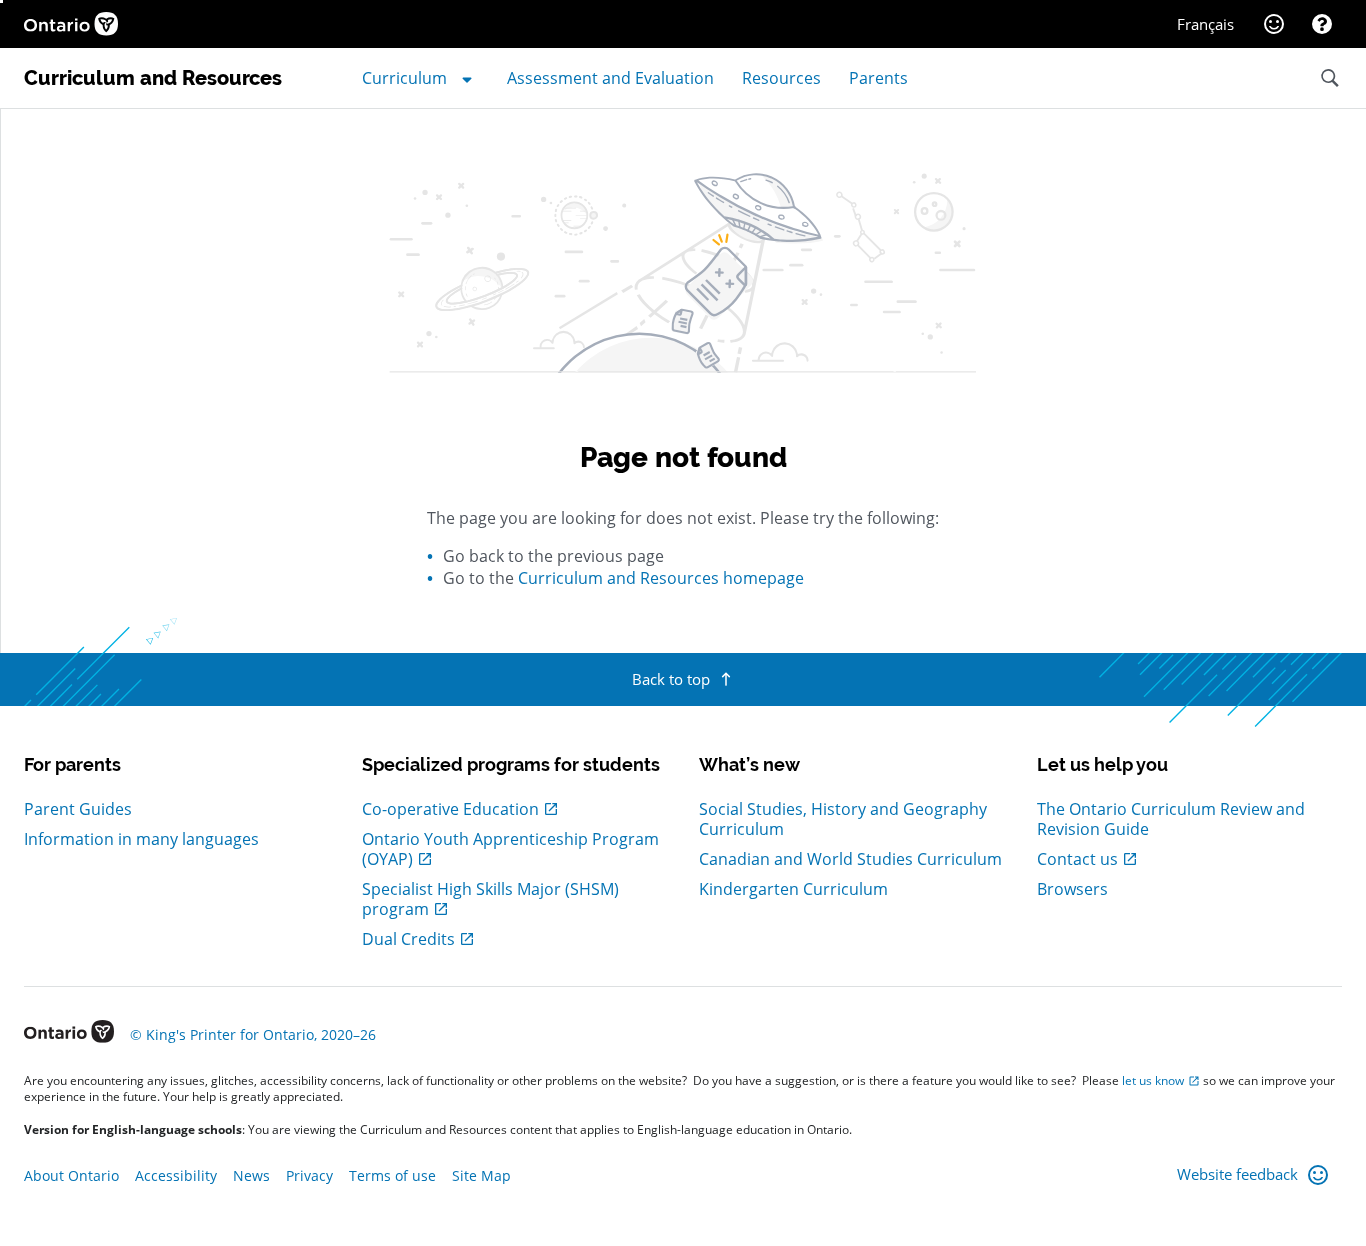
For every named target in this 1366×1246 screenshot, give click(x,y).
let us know (1153, 1080)
